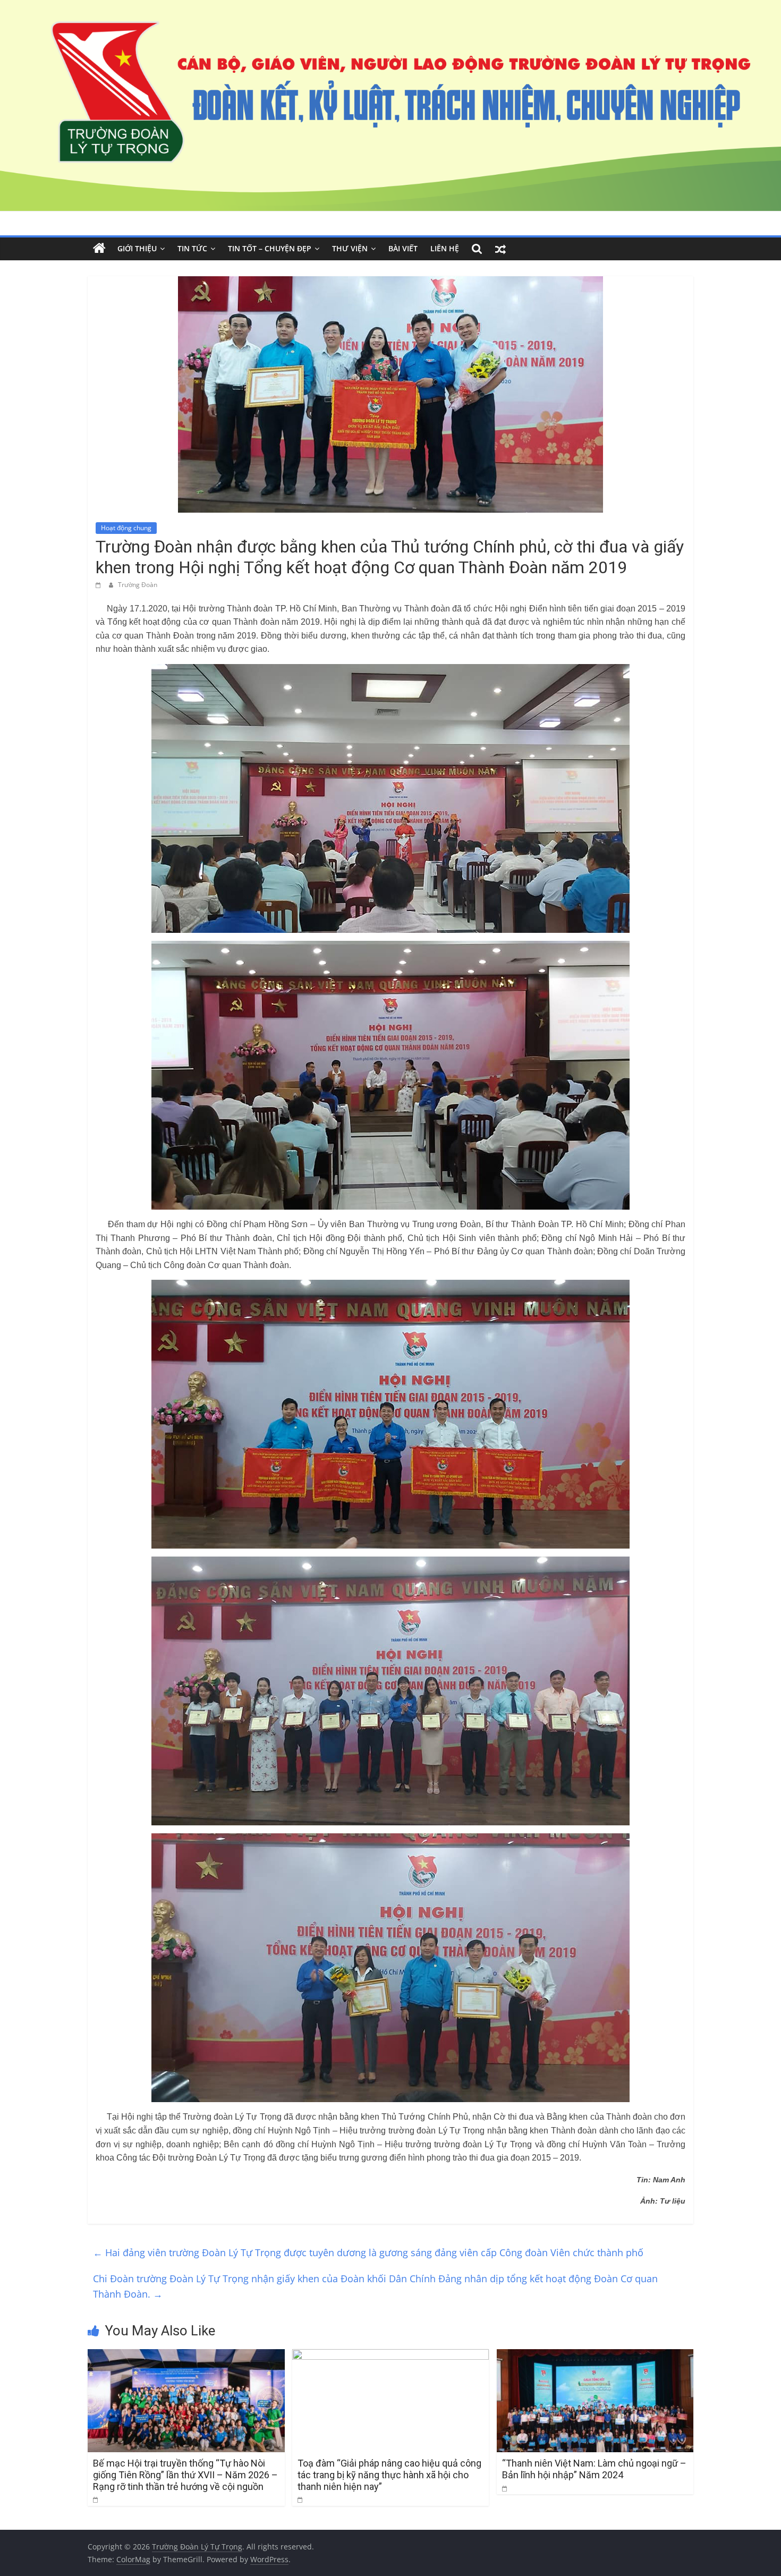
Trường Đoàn (138, 585)
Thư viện (350, 248)
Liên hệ (445, 248)
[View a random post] (500, 249)
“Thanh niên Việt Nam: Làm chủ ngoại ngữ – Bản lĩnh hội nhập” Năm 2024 (594, 2469)
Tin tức (192, 248)
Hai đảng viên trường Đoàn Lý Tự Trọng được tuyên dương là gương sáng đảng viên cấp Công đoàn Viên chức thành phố (368, 2252)
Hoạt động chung (126, 528)
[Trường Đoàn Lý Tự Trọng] (99, 249)
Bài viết (403, 248)
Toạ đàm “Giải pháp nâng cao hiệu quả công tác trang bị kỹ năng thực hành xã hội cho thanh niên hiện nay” (389, 2475)
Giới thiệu (137, 248)
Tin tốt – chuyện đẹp (270, 248)
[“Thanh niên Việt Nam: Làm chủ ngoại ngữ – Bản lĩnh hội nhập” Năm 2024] (595, 2356)
